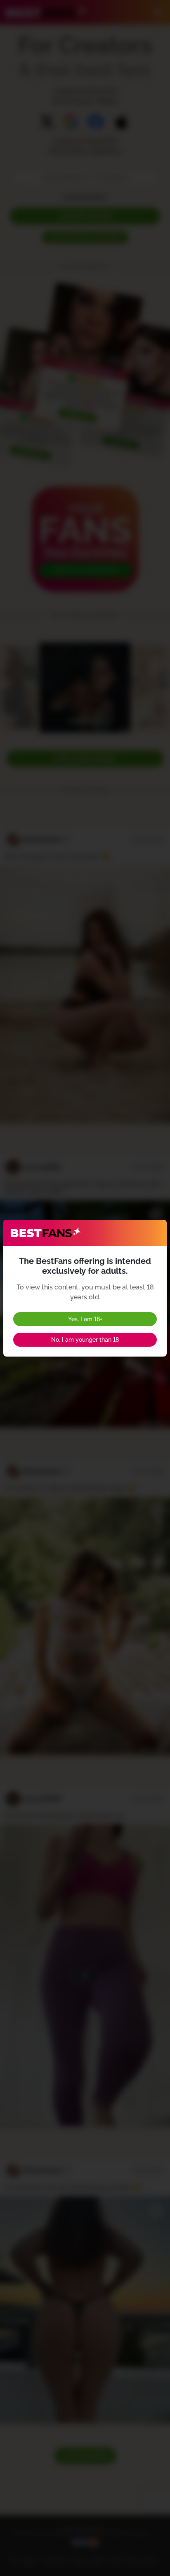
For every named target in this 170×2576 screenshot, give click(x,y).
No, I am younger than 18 (85, 1340)
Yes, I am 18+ (85, 1319)
